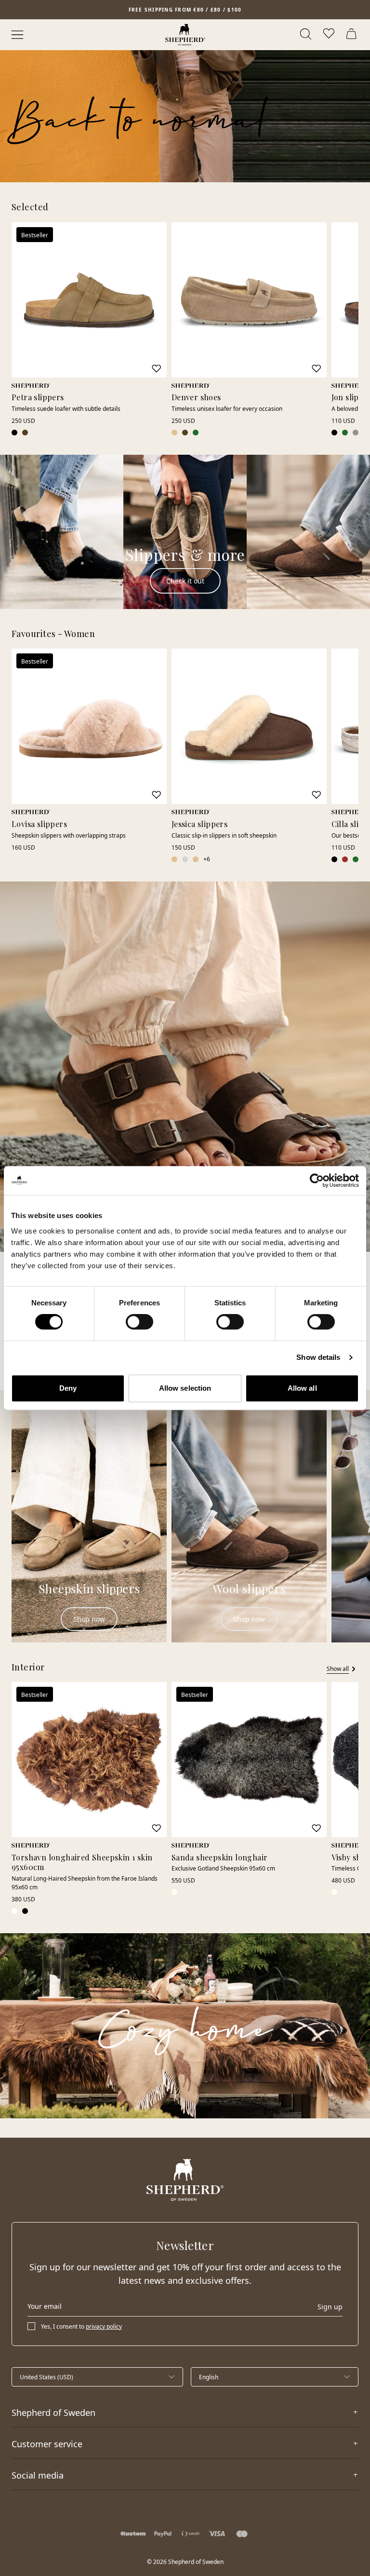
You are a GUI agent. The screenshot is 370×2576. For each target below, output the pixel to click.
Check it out (185, 581)
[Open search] (306, 35)
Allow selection (185, 1388)
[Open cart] (353, 35)
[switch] (139, 1322)
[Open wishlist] (330, 35)
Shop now (89, 1619)
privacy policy (104, 2326)
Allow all (302, 1388)
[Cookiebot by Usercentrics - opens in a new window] (317, 1180)
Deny (68, 1388)
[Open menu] (17, 35)
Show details (318, 1357)
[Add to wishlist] (157, 368)
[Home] (185, 35)
